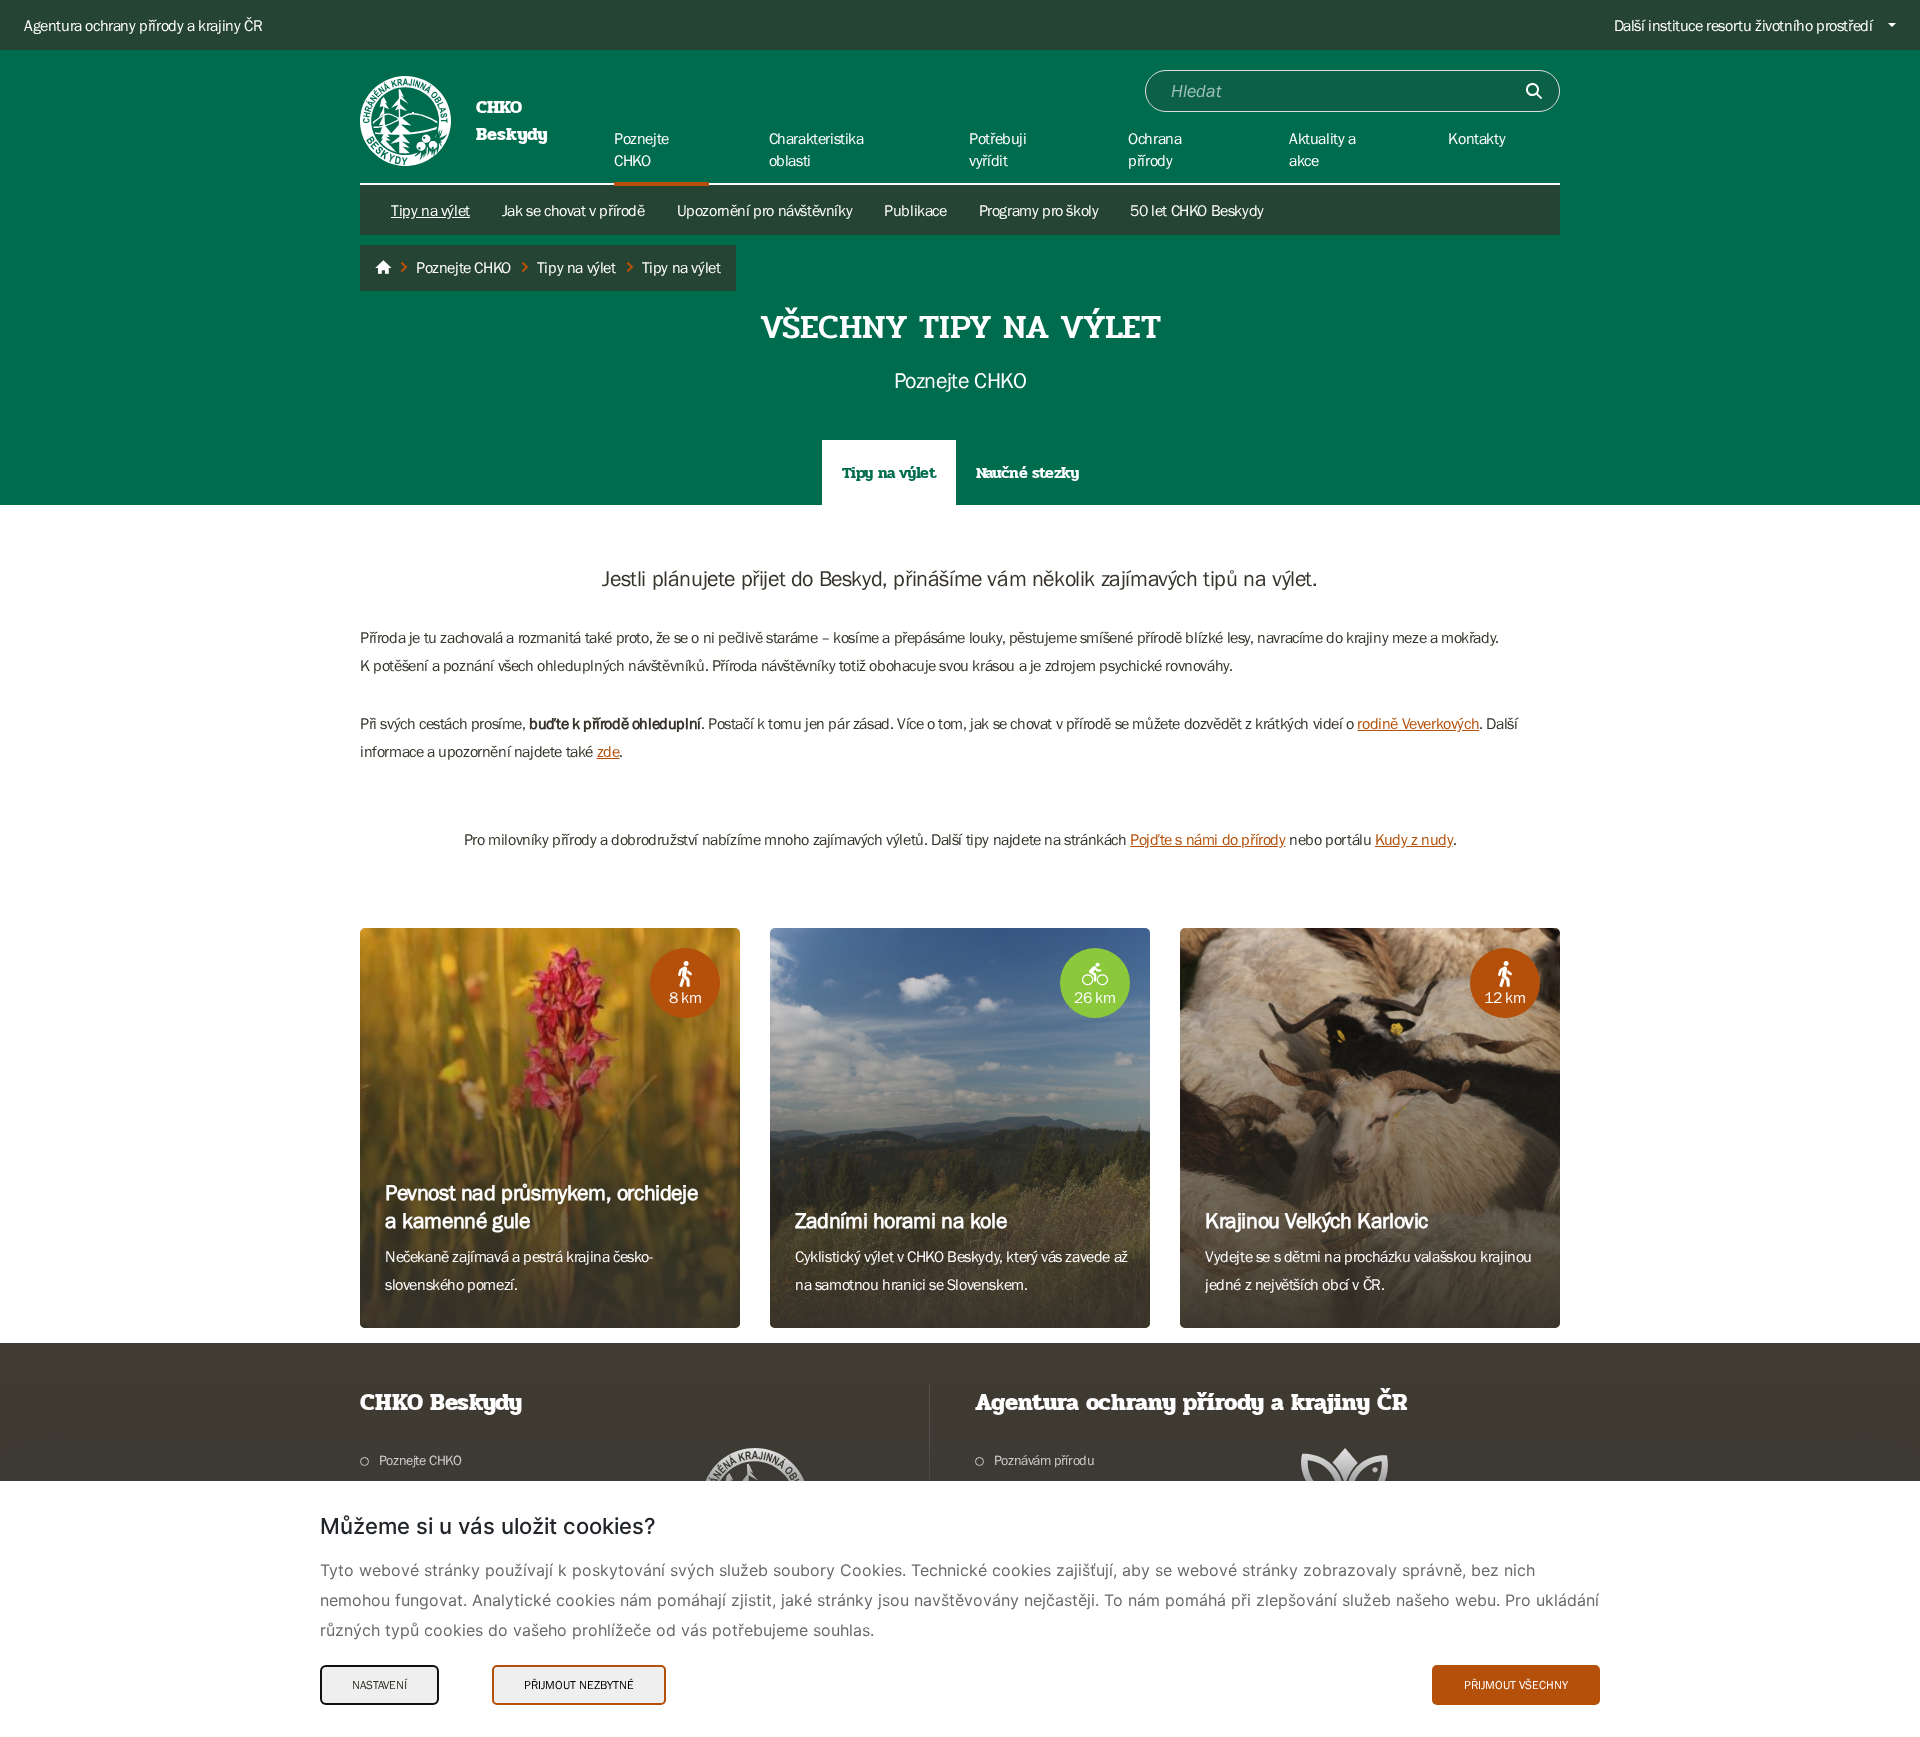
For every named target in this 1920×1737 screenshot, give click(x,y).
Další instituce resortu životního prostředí (1743, 25)
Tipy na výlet (430, 210)
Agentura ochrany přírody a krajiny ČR (143, 25)
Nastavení (379, 1685)
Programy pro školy (1039, 210)
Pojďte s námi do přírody (1207, 839)
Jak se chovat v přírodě (573, 210)
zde (608, 751)
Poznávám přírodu (1044, 1460)
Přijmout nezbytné (579, 1685)
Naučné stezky (1027, 472)
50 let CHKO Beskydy (1196, 210)
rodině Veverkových (1418, 723)
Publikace (915, 210)
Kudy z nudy (1414, 839)
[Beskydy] (383, 268)
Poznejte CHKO (420, 1460)
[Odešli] (1534, 91)
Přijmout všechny (1516, 1685)
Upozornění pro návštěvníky (765, 210)
